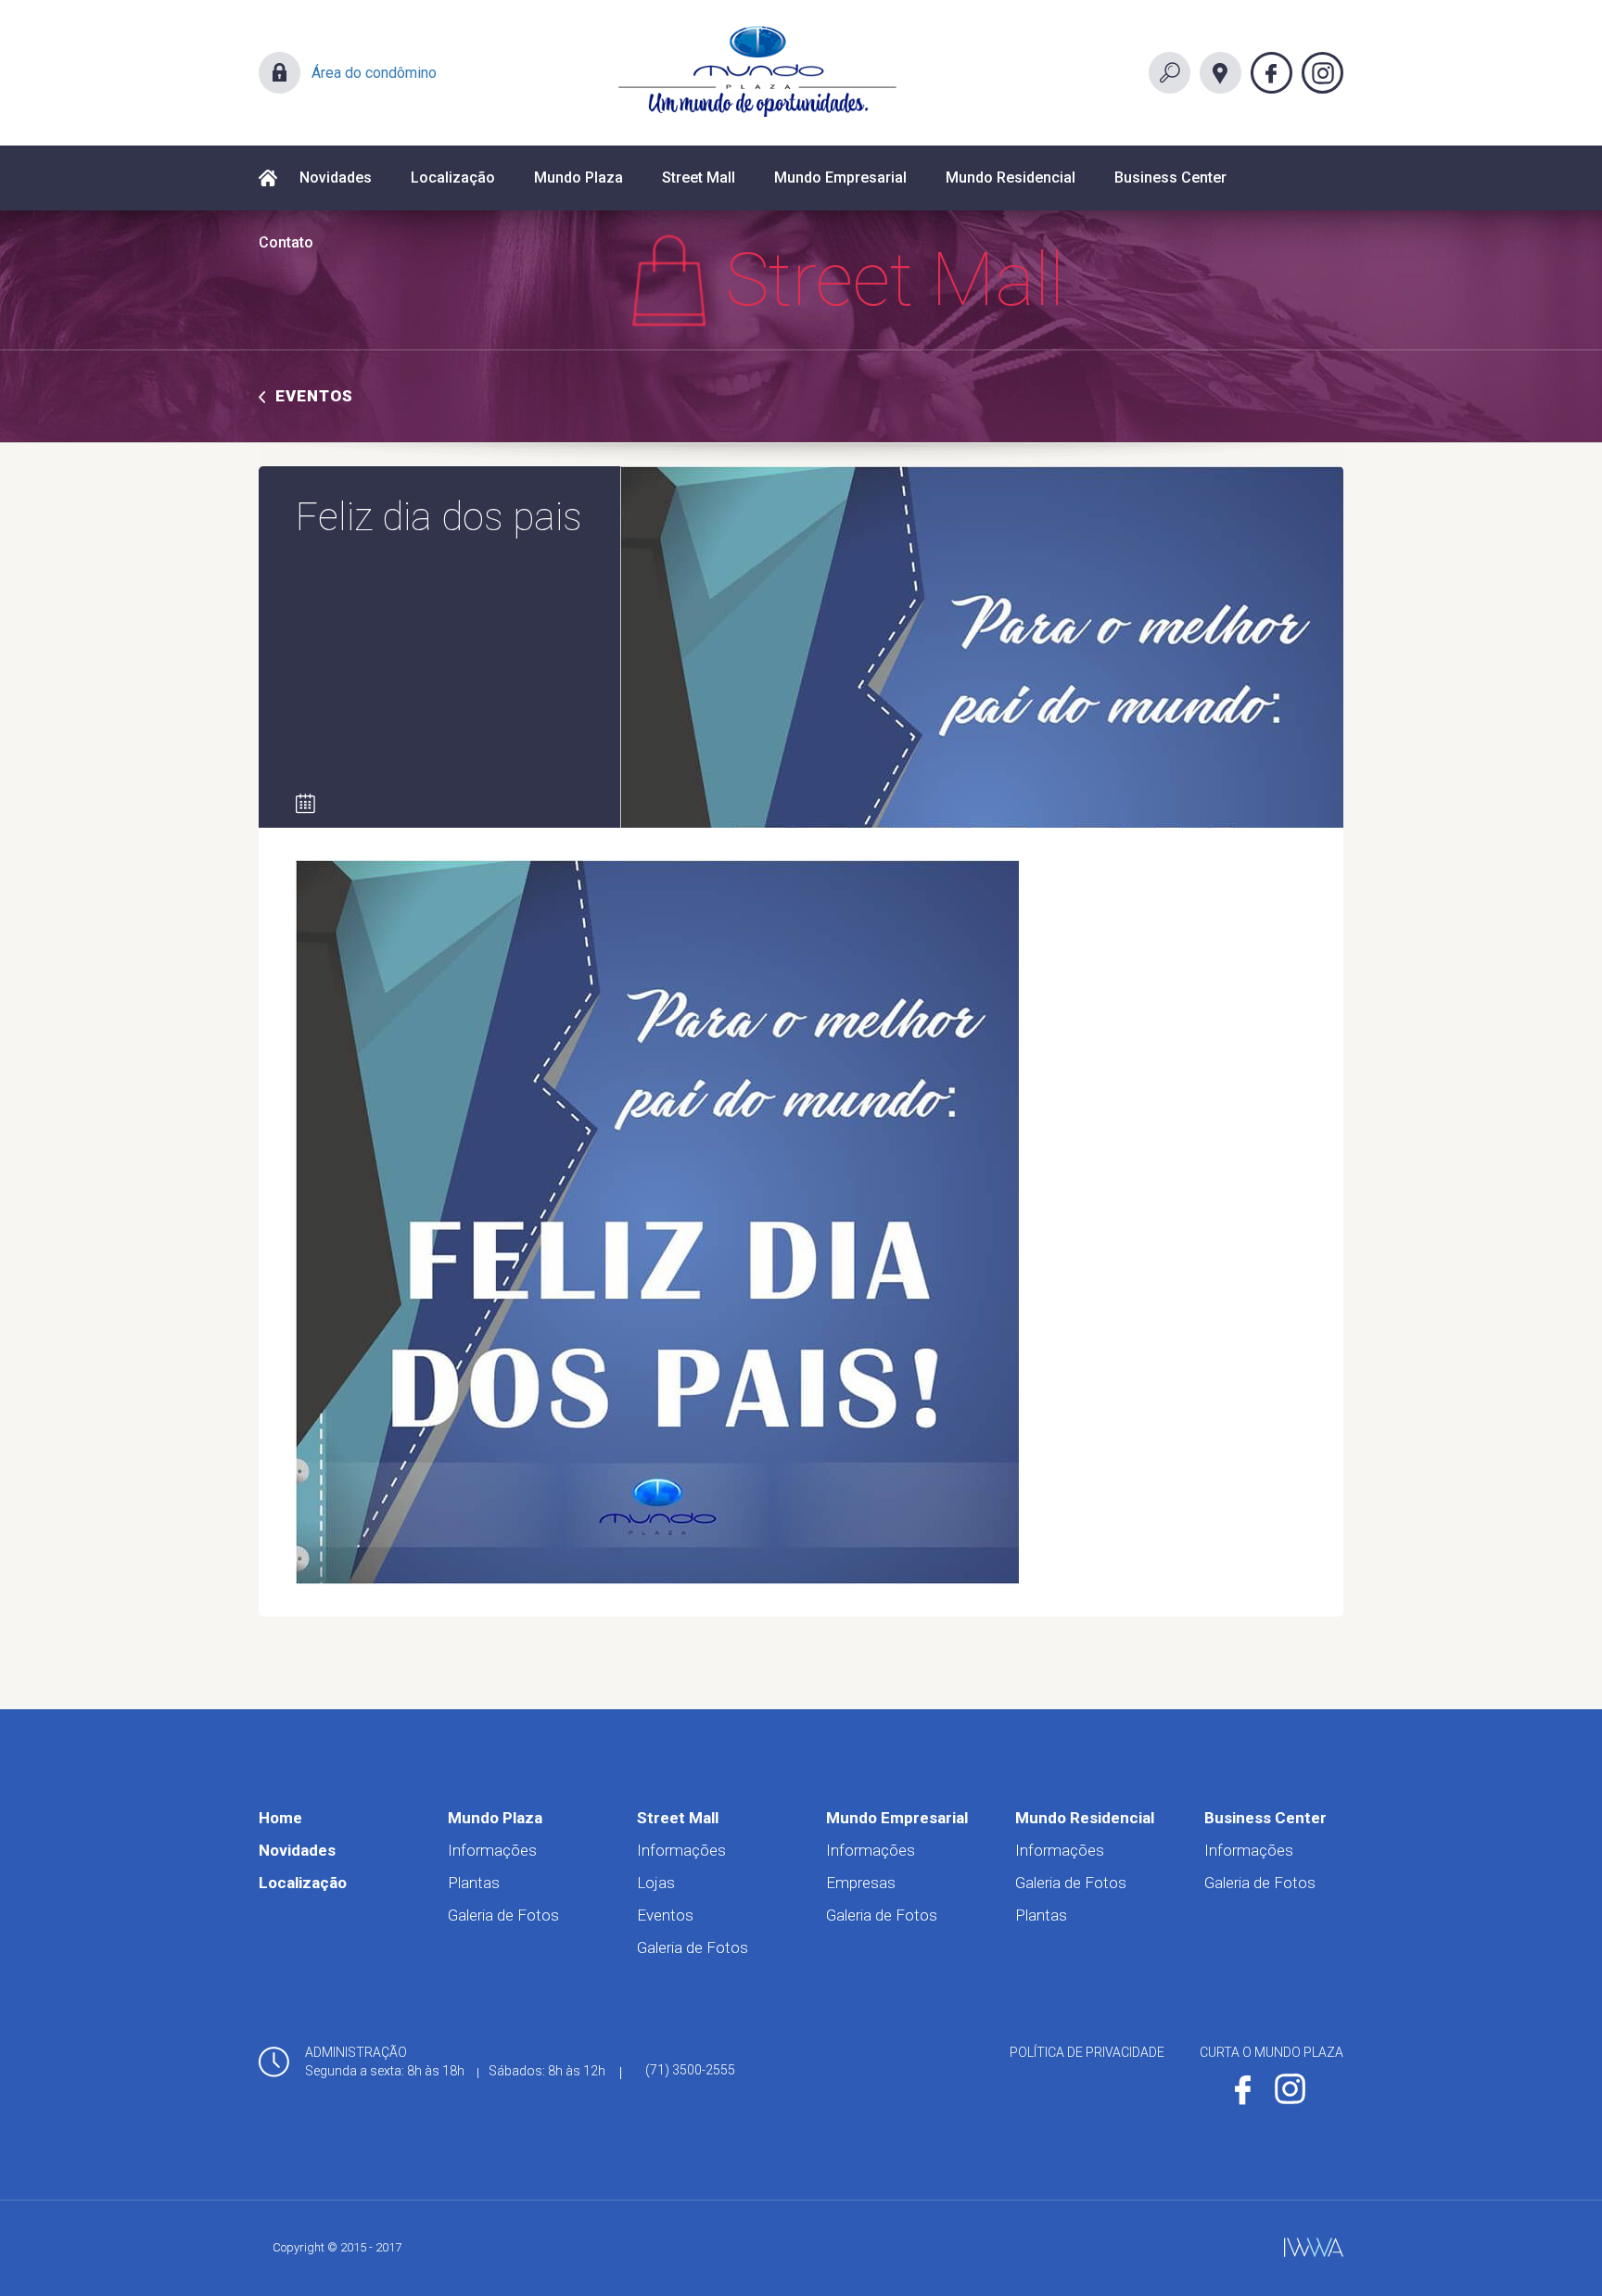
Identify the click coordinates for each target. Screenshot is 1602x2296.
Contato (286, 242)
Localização (453, 178)
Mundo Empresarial (840, 178)
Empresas (861, 1883)
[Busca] (1170, 73)
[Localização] (1221, 73)
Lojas (656, 1883)
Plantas (474, 1883)
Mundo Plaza (578, 178)
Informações (492, 1850)
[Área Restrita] (280, 73)
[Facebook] (1271, 73)
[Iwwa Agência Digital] (1314, 2247)
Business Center (1170, 178)
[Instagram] (1322, 73)
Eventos (314, 396)
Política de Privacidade (1087, 2052)
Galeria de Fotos (503, 1915)
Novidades (336, 178)
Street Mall (699, 178)
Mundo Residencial (1011, 178)
